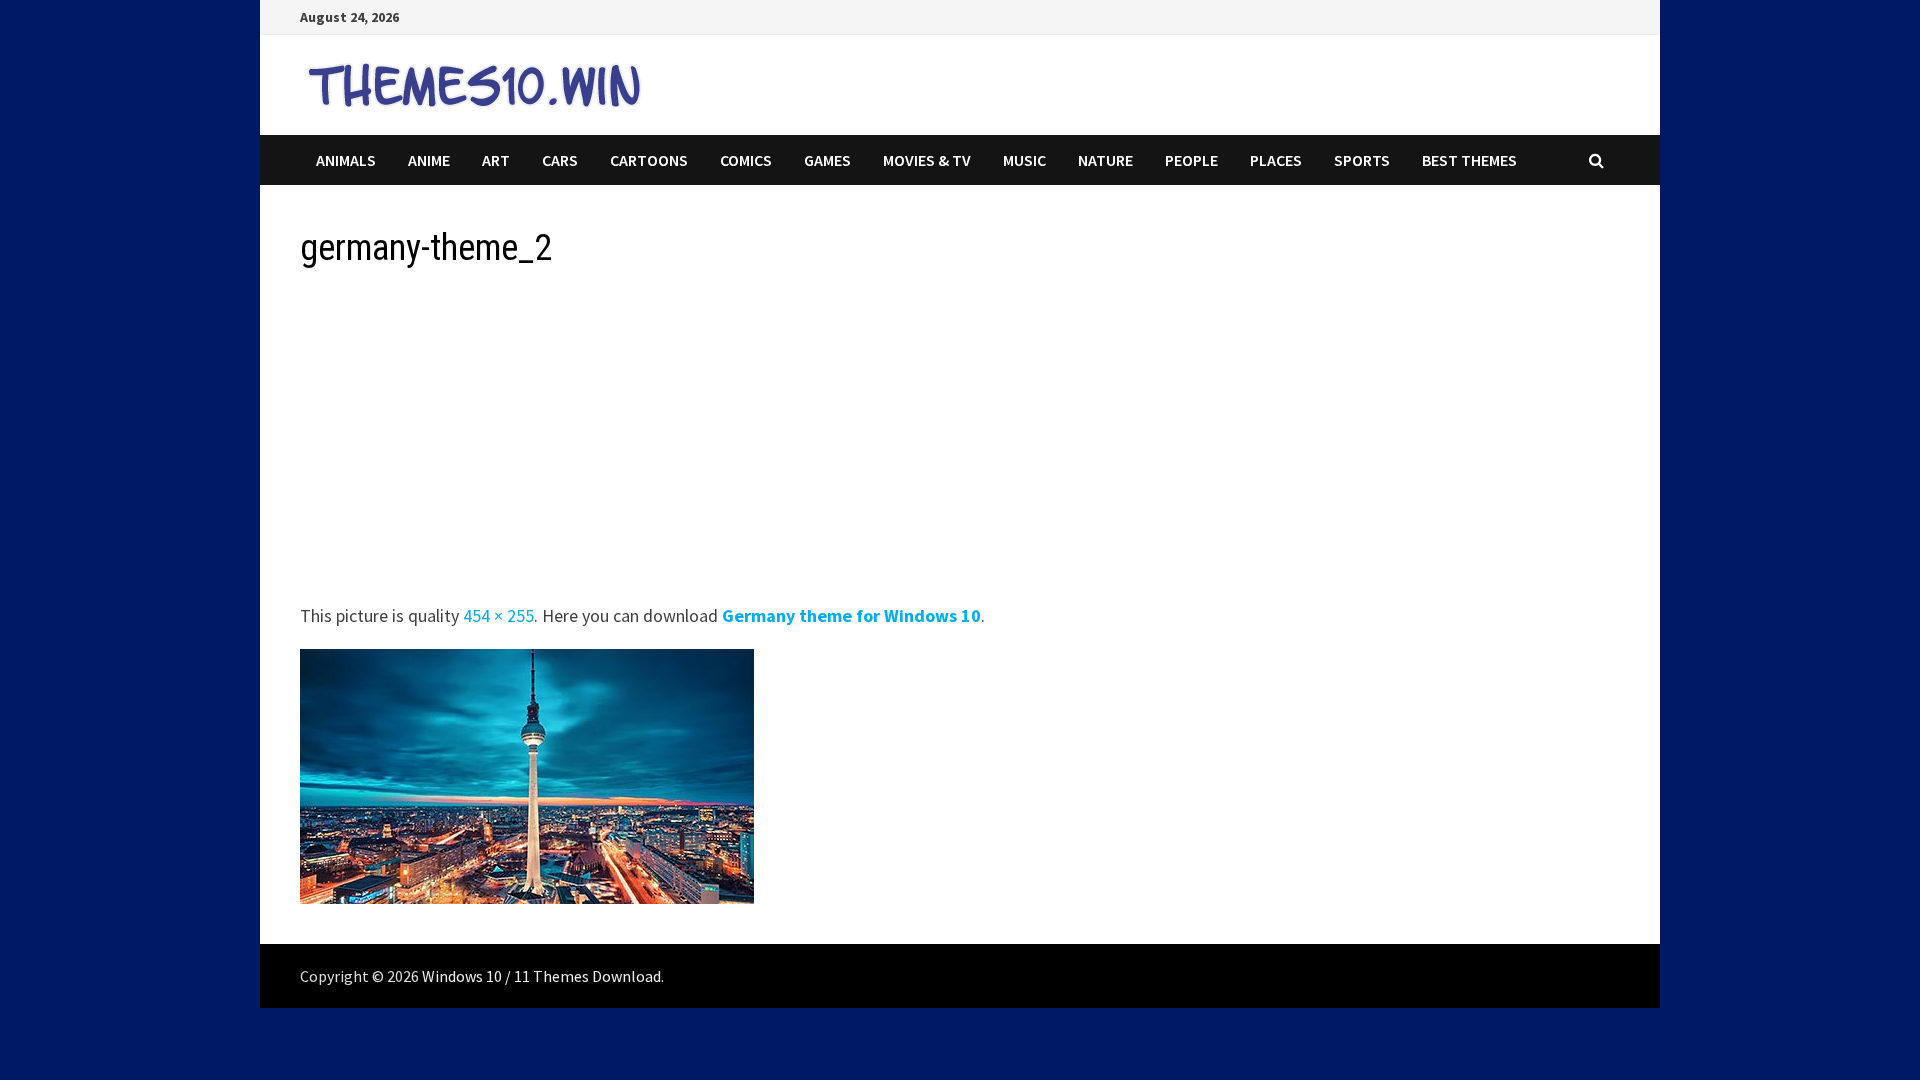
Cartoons (649, 160)
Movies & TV (927, 160)
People (1191, 160)
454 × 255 (498, 615)
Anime (429, 160)
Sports (1362, 160)
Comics (746, 160)
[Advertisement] (900, 442)
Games (827, 160)
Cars (560, 160)
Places (1276, 160)
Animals (346, 160)
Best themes (1469, 160)
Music (1024, 160)
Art (496, 160)
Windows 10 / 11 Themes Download (541, 976)
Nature (1105, 160)
